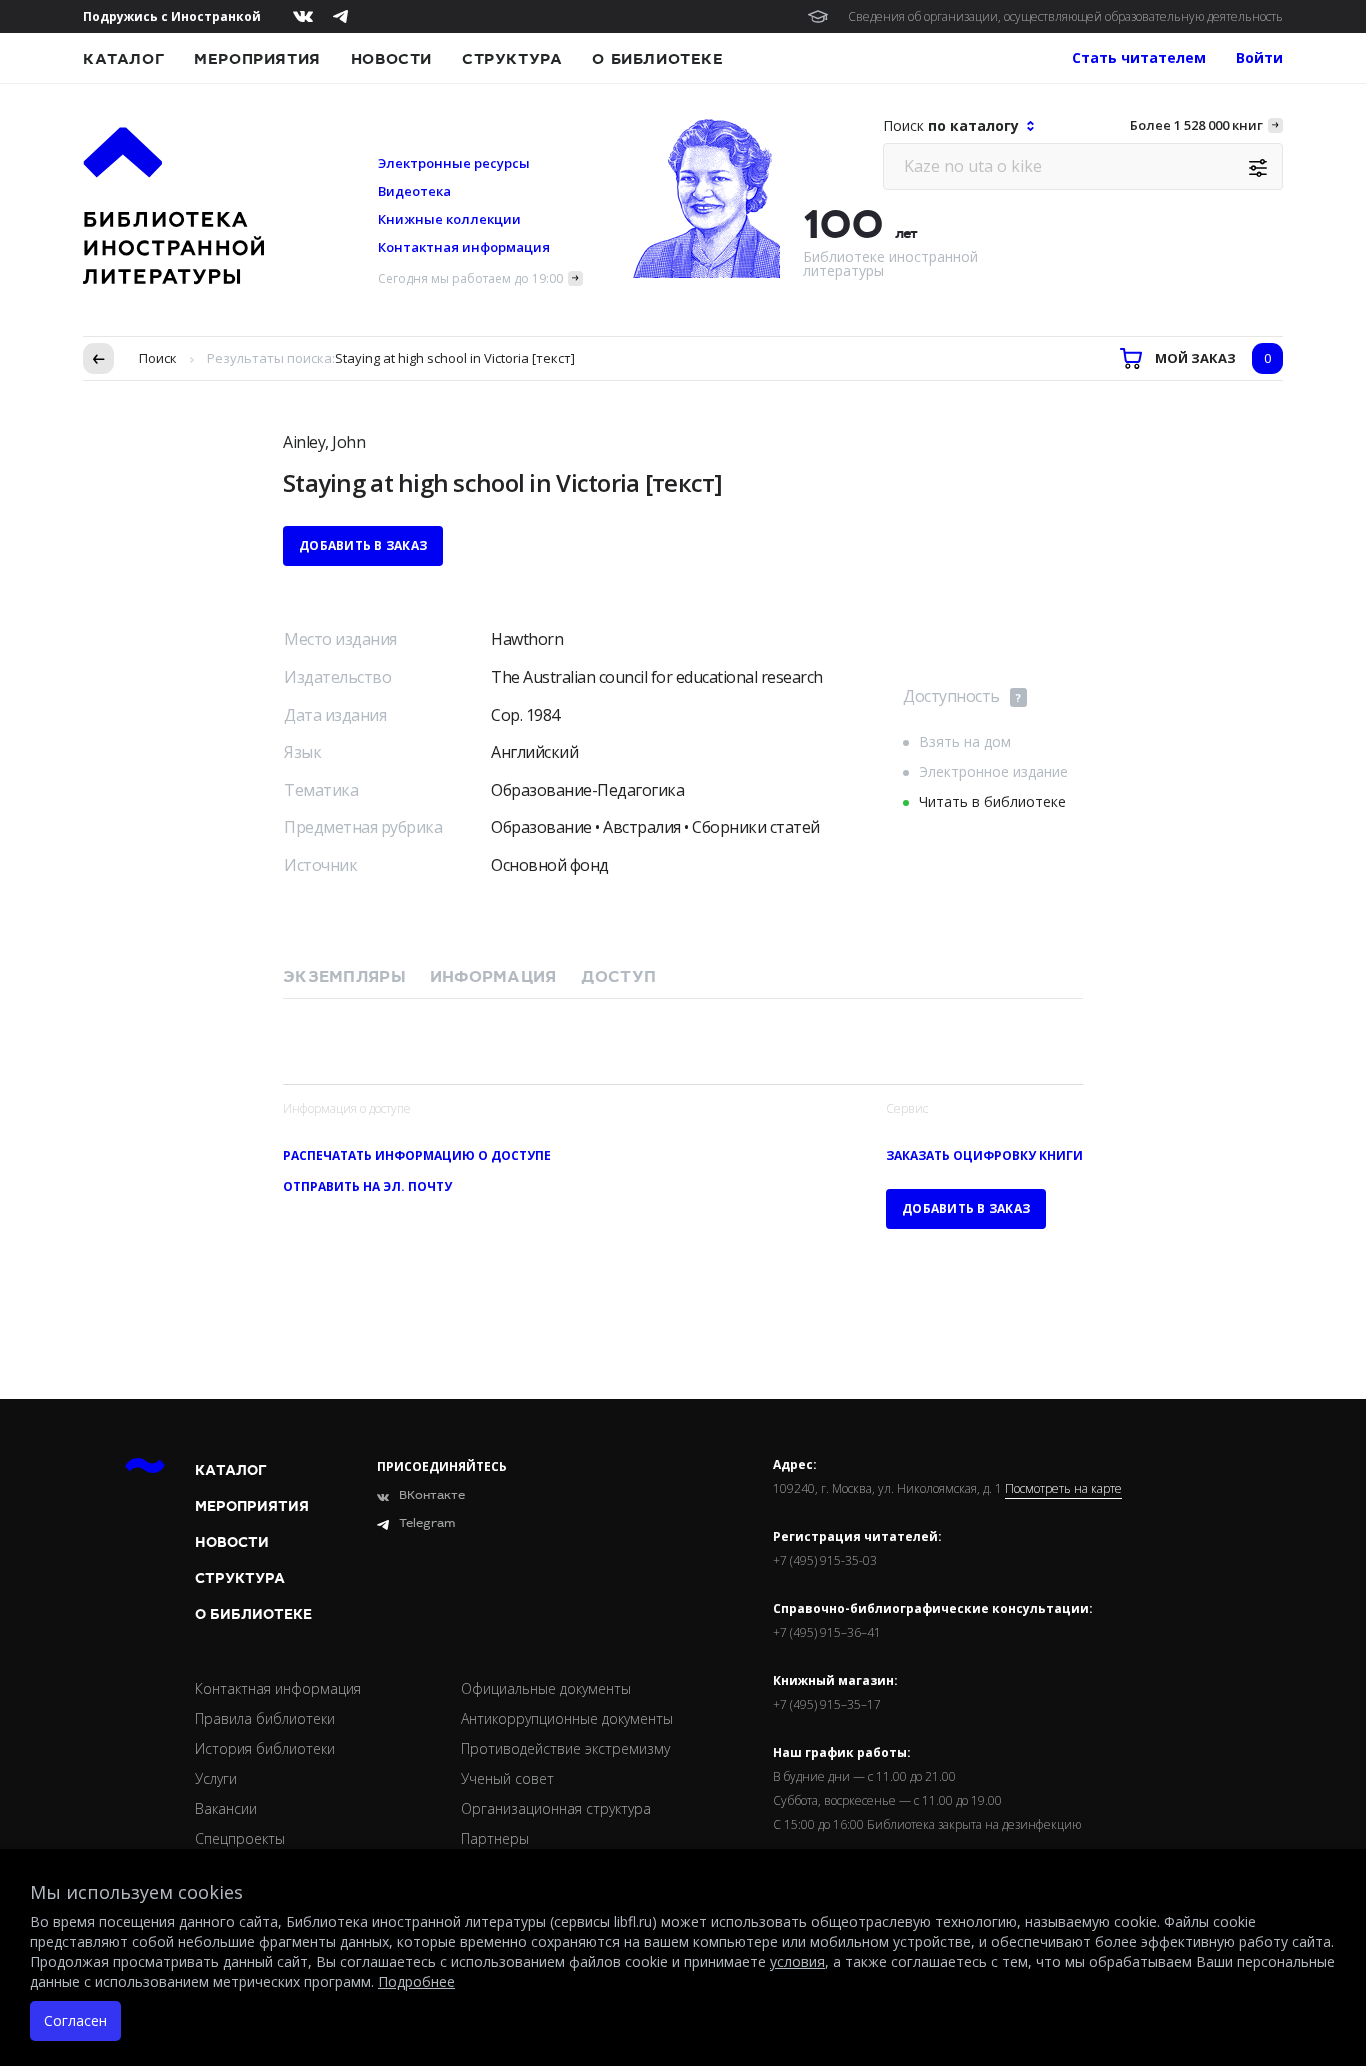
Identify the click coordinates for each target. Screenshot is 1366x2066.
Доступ (619, 977)
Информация (493, 977)
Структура (512, 59)
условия (797, 1961)
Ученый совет (507, 1778)
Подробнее (416, 1981)
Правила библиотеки (265, 1718)
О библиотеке (657, 59)
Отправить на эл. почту (367, 1186)
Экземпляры (344, 977)
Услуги (216, 1778)
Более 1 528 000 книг (1196, 125)
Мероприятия (257, 59)
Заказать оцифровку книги (984, 1155)
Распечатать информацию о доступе (417, 1155)
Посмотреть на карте (1063, 1489)
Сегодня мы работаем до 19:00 (470, 278)
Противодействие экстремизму (565, 1748)
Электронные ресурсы (454, 163)
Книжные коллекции (449, 219)
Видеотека (414, 191)
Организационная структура (556, 1808)
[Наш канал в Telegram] (340, 16)
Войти (1259, 57)
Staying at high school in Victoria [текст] (455, 358)
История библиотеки (265, 1748)
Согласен (75, 2020)
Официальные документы (546, 1688)
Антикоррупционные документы (567, 1718)
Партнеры (495, 1838)
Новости (391, 59)
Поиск (158, 358)
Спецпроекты (240, 1838)
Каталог (123, 59)
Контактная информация (464, 247)
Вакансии (226, 1808)
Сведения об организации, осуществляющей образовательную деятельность (1065, 16)
